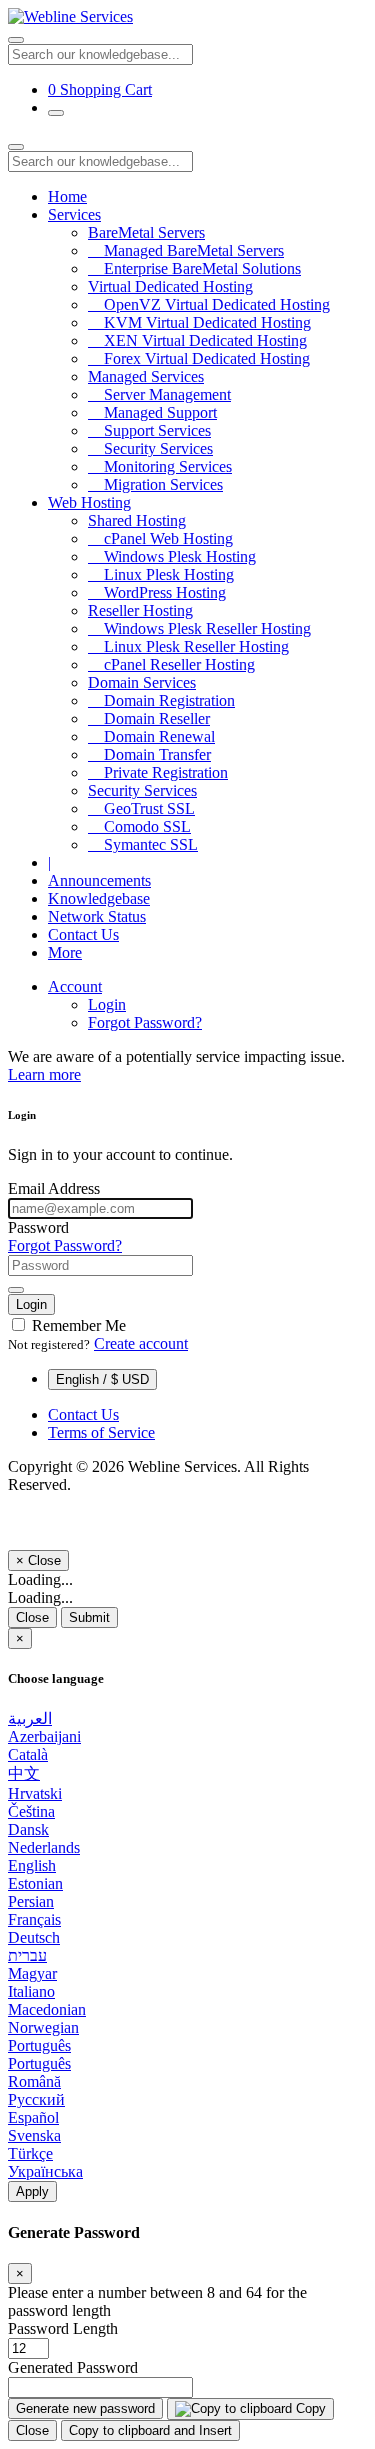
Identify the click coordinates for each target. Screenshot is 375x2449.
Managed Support (152, 412)
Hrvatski (35, 1793)
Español (33, 2117)
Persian (31, 1901)
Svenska (34, 2135)
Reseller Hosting (140, 610)
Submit (89, 1617)
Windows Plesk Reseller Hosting (199, 628)
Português (39, 2045)
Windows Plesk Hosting (172, 556)
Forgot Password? (145, 1022)
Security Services (150, 448)
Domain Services (142, 682)
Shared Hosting (137, 520)
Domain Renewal (151, 736)
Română (34, 2081)
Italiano (31, 1991)
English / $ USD (102, 1379)
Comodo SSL (139, 826)
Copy (309, 2408)
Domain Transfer (149, 754)
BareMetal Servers (146, 232)
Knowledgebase (99, 898)
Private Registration (158, 772)
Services (74, 214)
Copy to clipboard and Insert (150, 2430)
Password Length (63, 2328)
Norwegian (43, 2027)
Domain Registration (161, 700)
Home (67, 196)
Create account (141, 1343)
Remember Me (77, 1325)
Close (32, 1617)
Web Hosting (89, 502)
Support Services (149, 430)
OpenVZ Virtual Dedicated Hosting (209, 304)
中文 (24, 1773)
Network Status (97, 916)
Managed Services (146, 376)
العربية (30, 1718)
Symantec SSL (143, 844)
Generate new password (85, 2408)
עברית (27, 1955)
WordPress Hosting (157, 592)
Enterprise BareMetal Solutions (194, 268)
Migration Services (155, 484)
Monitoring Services (160, 466)
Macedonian (47, 2009)
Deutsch (34, 1937)
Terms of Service (101, 1432)
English (32, 1865)
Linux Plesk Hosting (161, 574)
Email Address (54, 1188)
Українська (45, 2171)
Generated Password (73, 2367)
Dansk (28, 1829)
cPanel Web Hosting (160, 538)
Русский (36, 2099)
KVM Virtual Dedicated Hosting (199, 322)
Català (28, 1754)
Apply (32, 2191)
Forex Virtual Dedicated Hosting (199, 358)
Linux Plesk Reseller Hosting (188, 646)
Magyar (32, 1973)
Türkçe (30, 2153)
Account (75, 986)
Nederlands (44, 1847)
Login (107, 1004)
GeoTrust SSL (141, 808)
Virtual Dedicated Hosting (170, 286)
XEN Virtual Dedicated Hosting (197, 340)
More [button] (65, 952)
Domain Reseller (149, 718)
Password (38, 1227)
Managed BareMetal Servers (186, 250)
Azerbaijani (44, 1736)
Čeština (31, 1811)
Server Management (159, 394)
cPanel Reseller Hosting (171, 664)
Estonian (35, 1883)
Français (34, 1919)
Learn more (44, 1074)
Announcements (99, 880)
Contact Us (83, 934)
